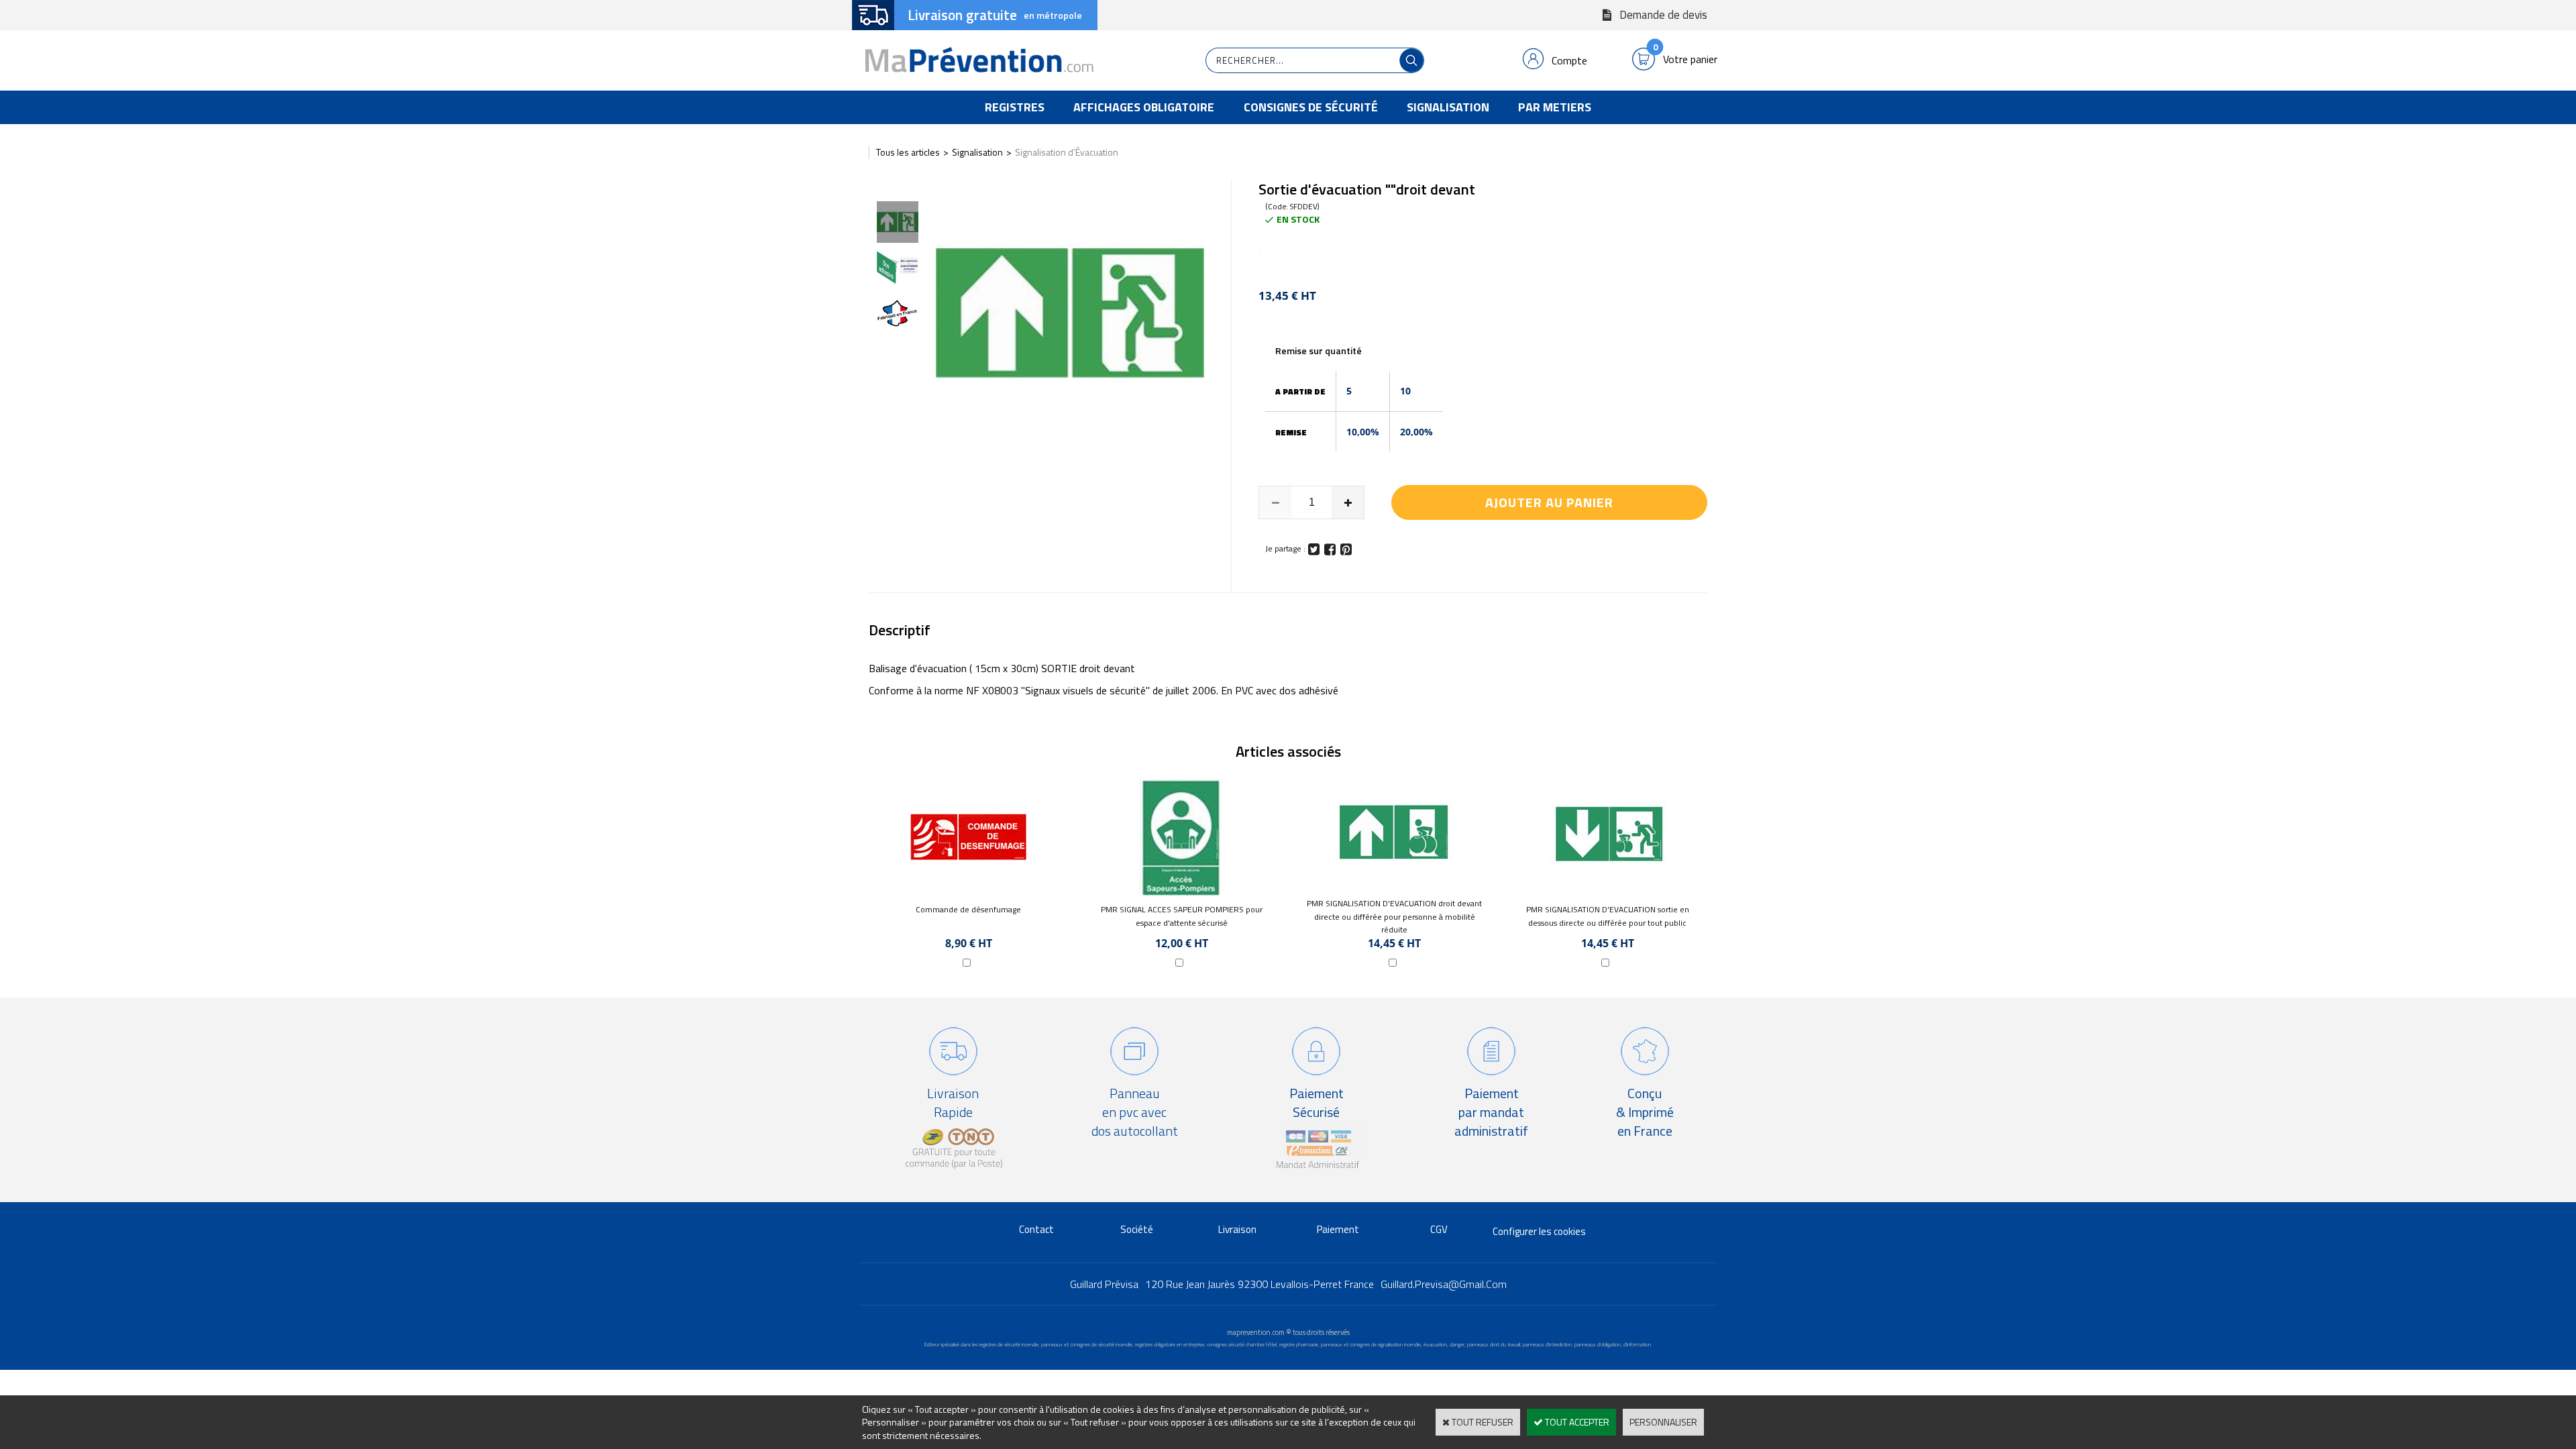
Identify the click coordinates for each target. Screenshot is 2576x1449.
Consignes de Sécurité (1311, 107)
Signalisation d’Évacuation (1067, 152)
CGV (1439, 1229)
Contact (1036, 1229)
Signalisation (1448, 107)
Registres (1015, 107)
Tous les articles (908, 152)
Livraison (1237, 1229)
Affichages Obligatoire (1144, 107)
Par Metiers (1555, 107)
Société (1137, 1229)
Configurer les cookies (1539, 1231)
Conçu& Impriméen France (1645, 1112)
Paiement (1338, 1229)
